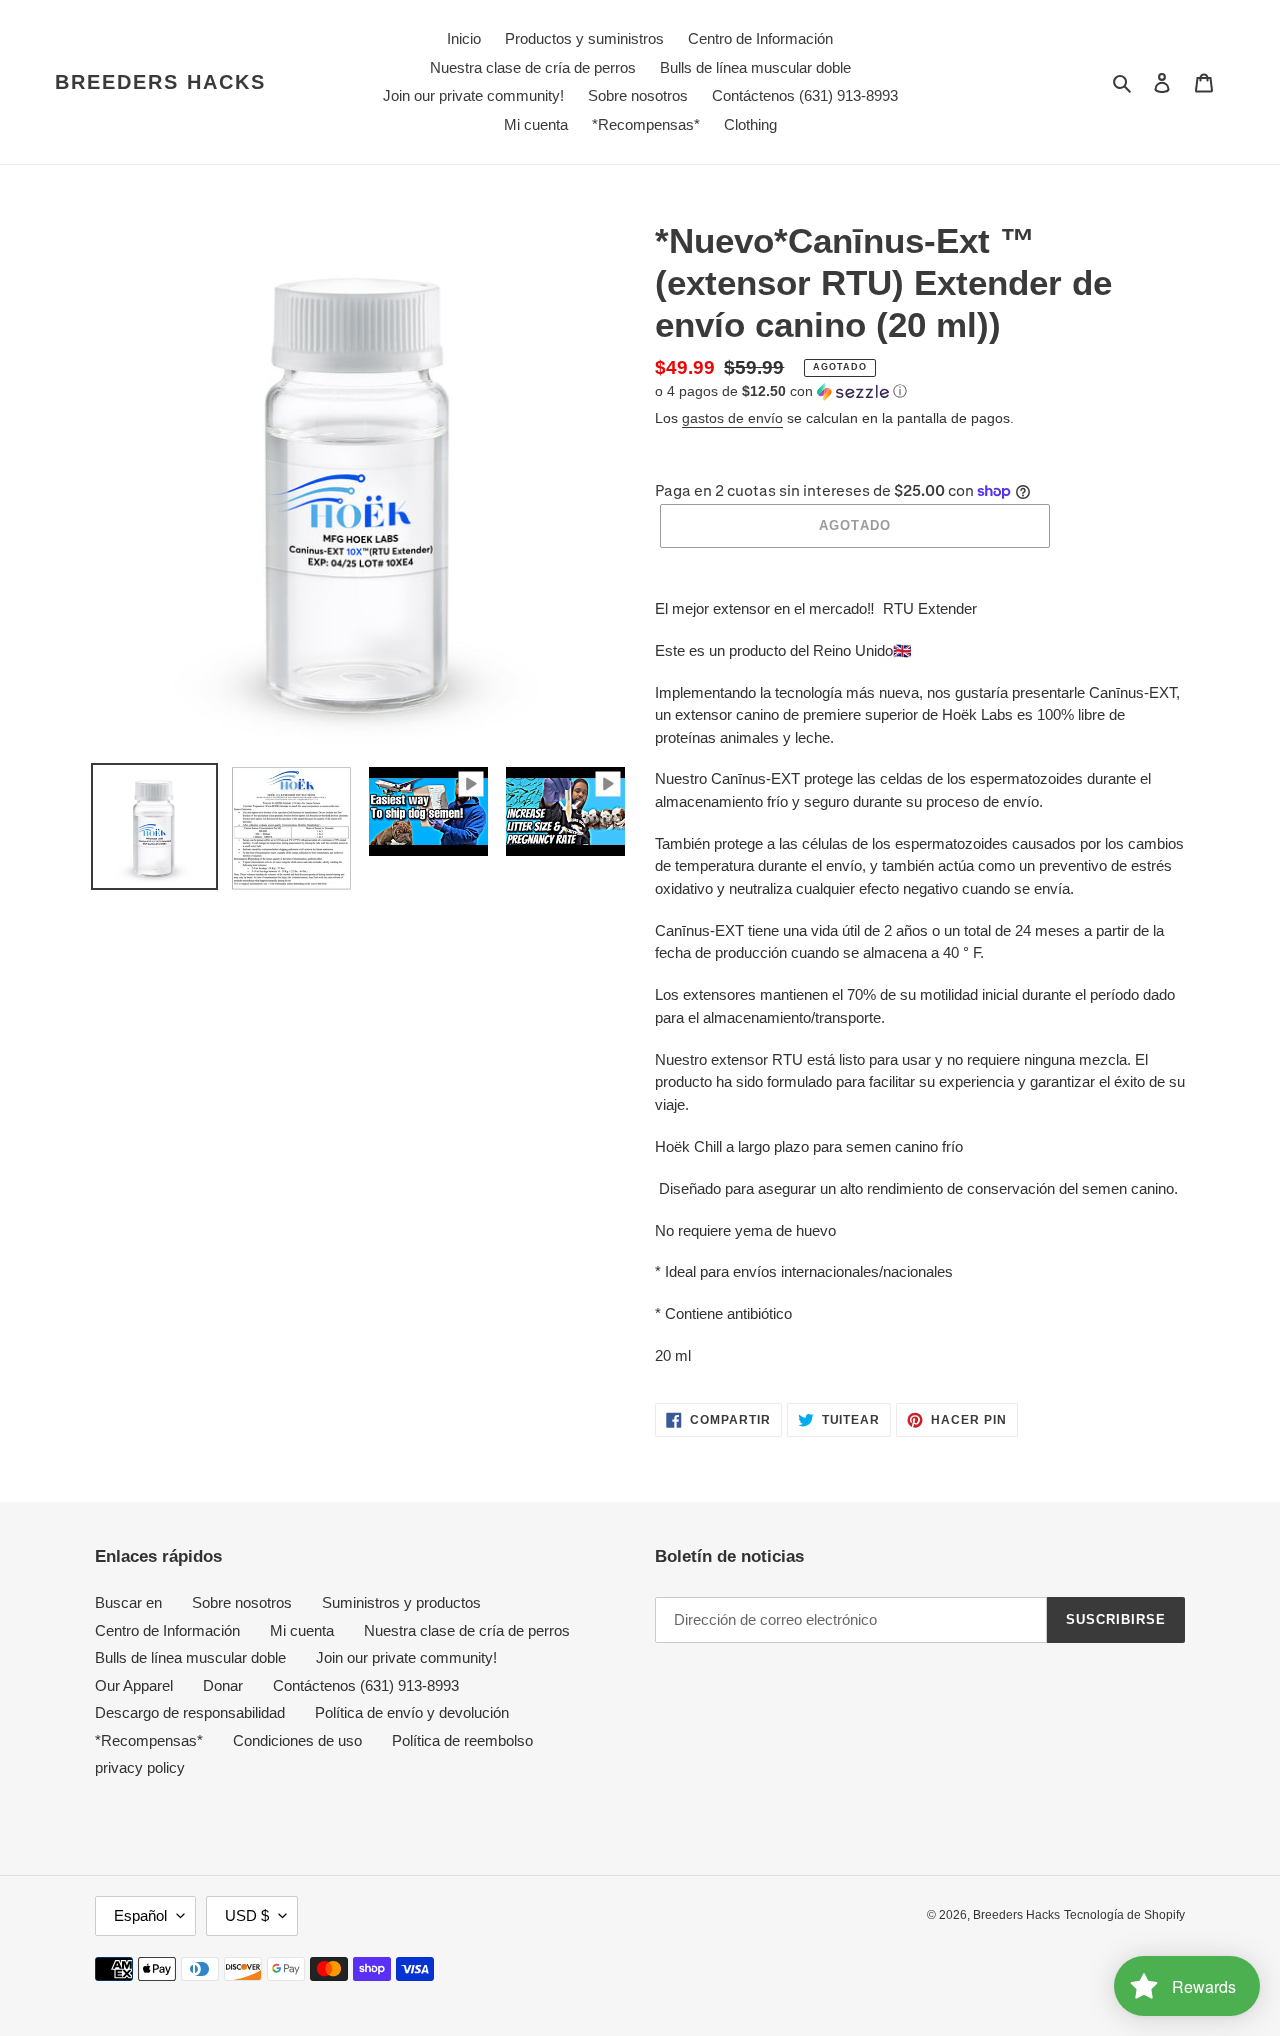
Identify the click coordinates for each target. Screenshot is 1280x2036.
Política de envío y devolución (412, 1712)
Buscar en (128, 1602)
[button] (781, 391)
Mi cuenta (302, 1630)
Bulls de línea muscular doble (190, 1657)
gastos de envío (732, 418)
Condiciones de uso (297, 1740)
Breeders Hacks (160, 82)
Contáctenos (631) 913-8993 (366, 1685)
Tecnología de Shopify (1124, 1915)
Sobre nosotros (242, 1602)
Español (140, 1915)
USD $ (247, 1915)
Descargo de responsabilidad (190, 1712)
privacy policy (140, 1767)
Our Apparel (134, 1685)
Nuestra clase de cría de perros (467, 1630)
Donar (223, 1685)
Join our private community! (406, 1657)
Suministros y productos (401, 1602)
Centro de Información (167, 1630)
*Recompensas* (149, 1740)
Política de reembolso (462, 1740)
